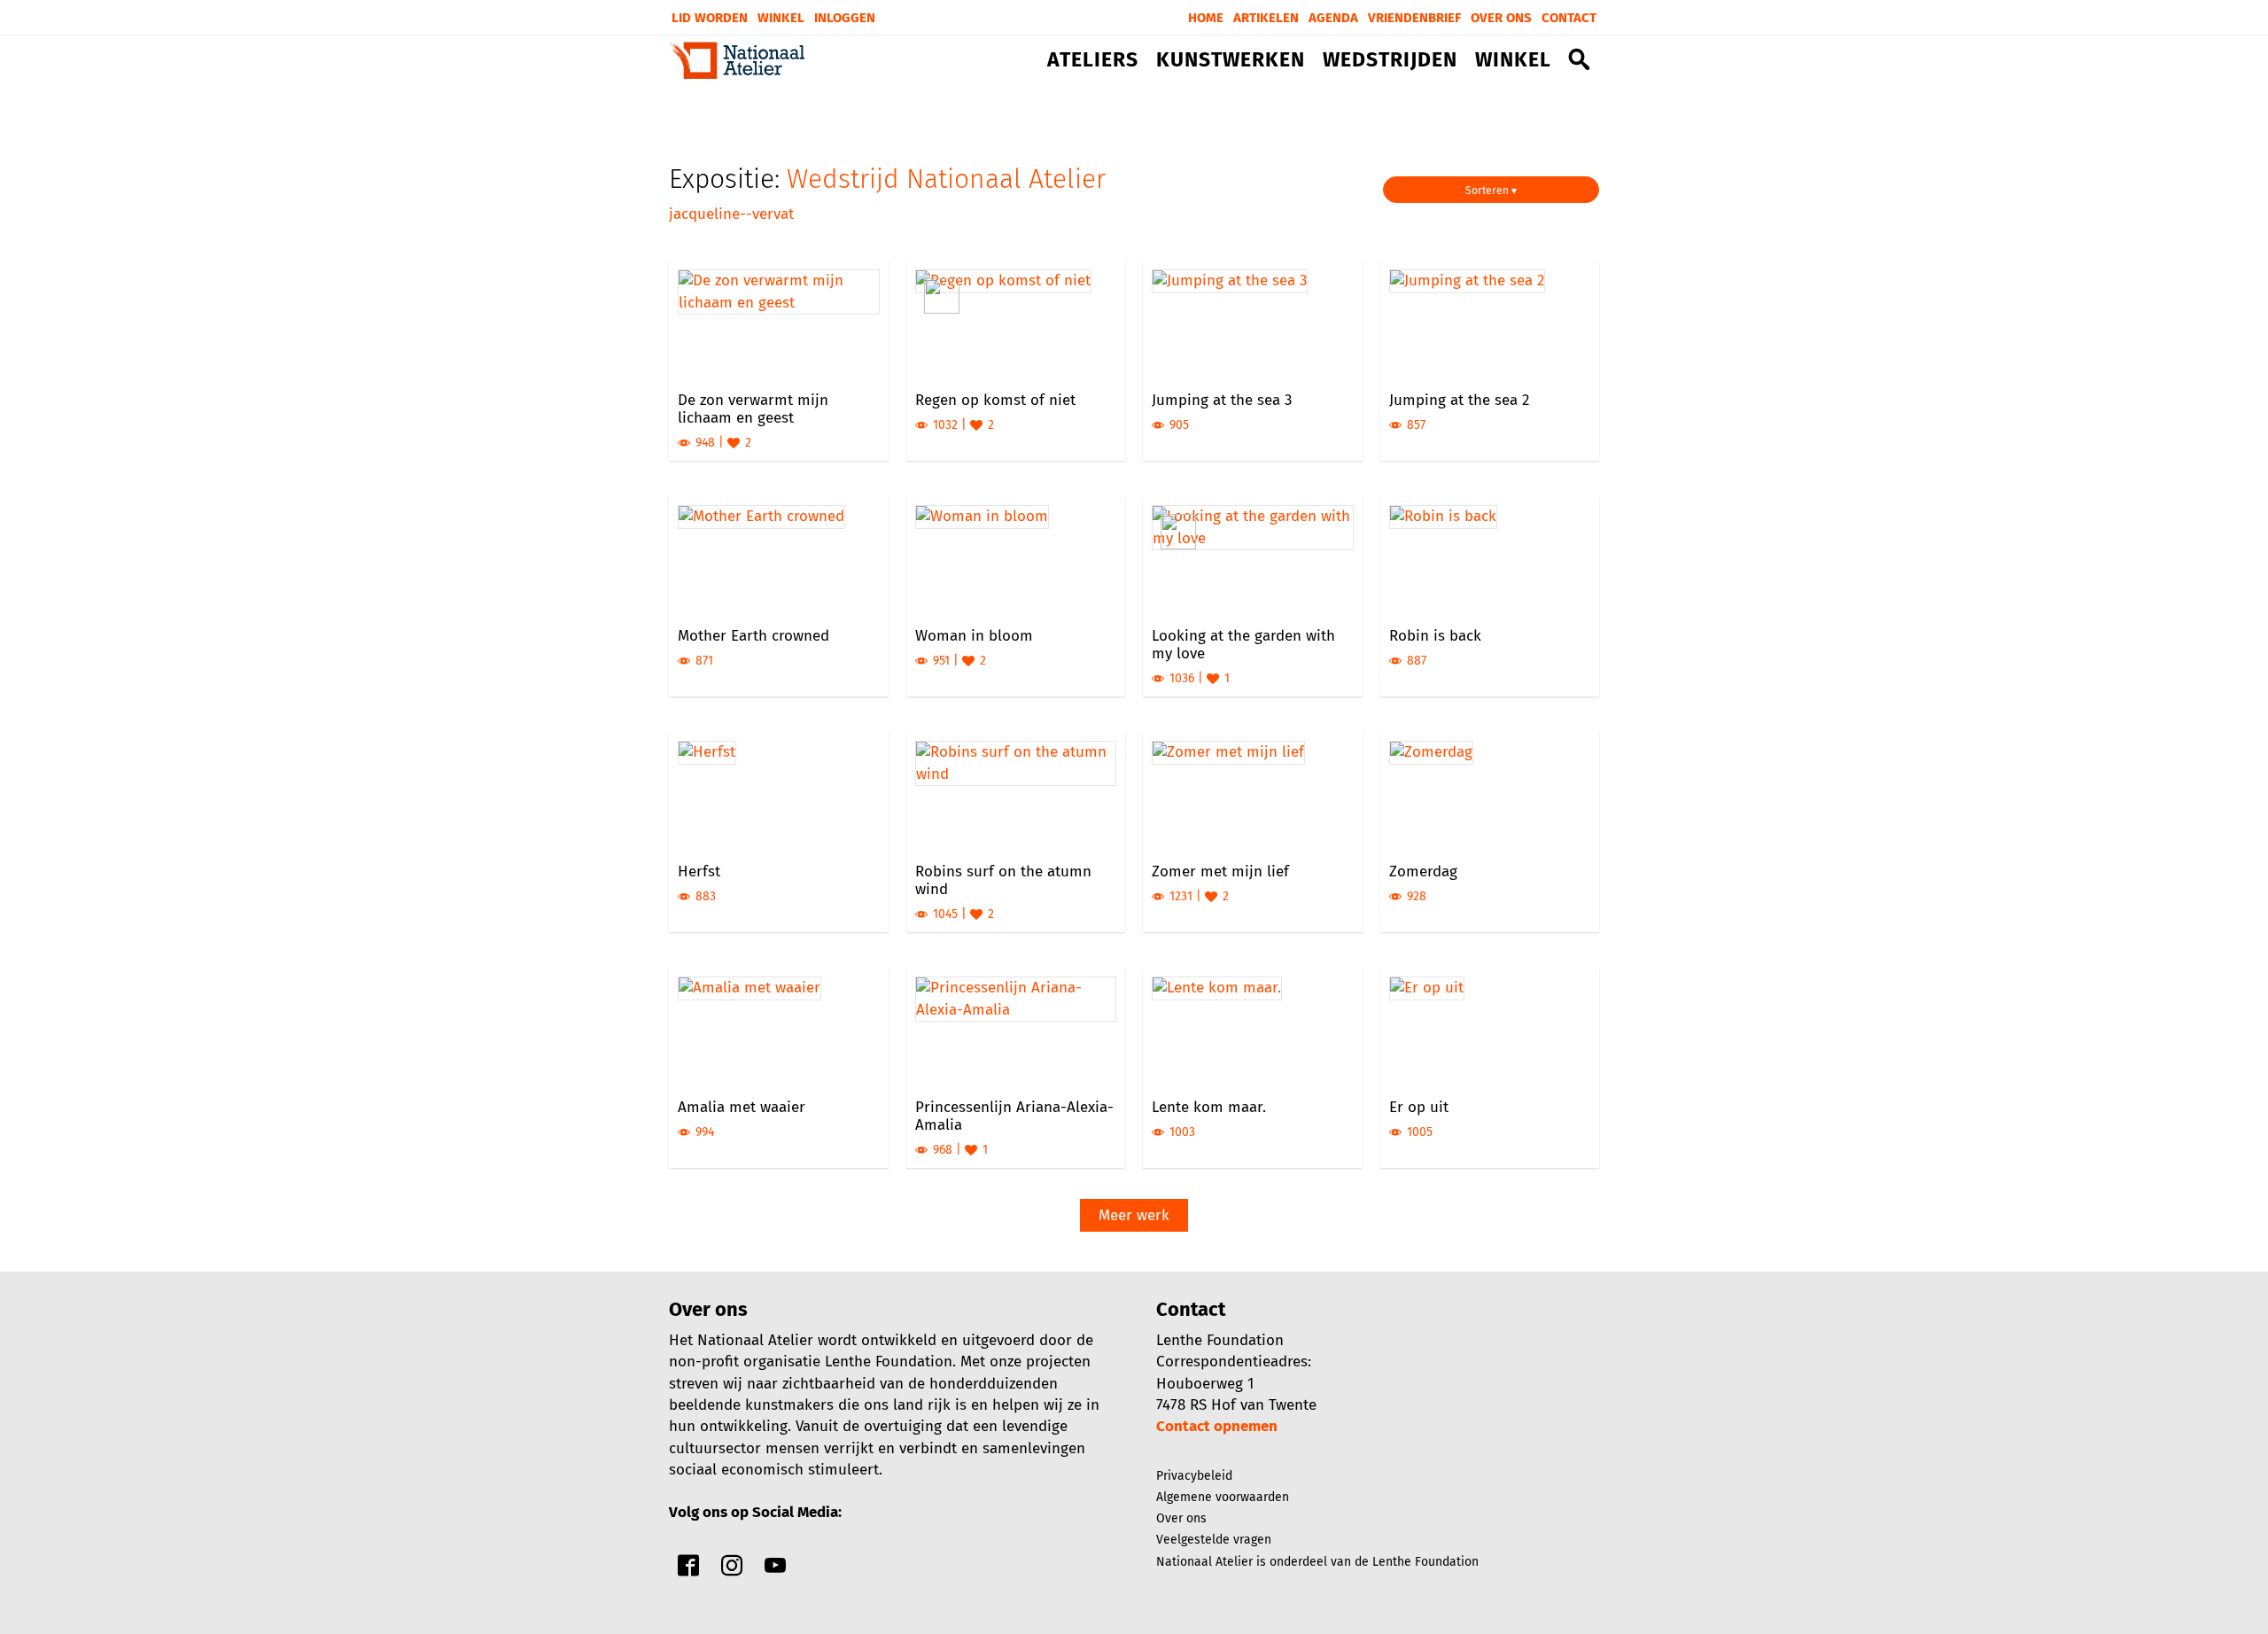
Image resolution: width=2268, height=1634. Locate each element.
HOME (1206, 18)
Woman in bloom (974, 636)
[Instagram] (732, 1570)
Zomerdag (1423, 871)
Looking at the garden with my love (1243, 645)
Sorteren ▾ (1491, 191)
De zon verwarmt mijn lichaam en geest (753, 409)
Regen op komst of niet (995, 400)
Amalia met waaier (742, 1107)
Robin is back (1435, 636)
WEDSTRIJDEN (1390, 60)
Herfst (699, 871)
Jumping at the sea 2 (1459, 400)
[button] (1580, 63)
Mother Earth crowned (753, 636)
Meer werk (1134, 1215)
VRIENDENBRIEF (1414, 18)
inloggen (845, 18)
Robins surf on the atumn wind (1003, 880)
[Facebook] (688, 1570)
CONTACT (1569, 18)
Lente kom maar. (1209, 1107)
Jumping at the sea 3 (1222, 400)
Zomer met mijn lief (1220, 871)
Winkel (781, 18)
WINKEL (1513, 60)
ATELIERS (1093, 60)
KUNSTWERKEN (1231, 60)
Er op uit (1419, 1107)
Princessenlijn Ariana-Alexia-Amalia (1014, 1116)
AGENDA (1333, 18)
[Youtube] (775, 1570)
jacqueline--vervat (731, 214)
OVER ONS (1501, 18)
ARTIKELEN (1266, 18)
